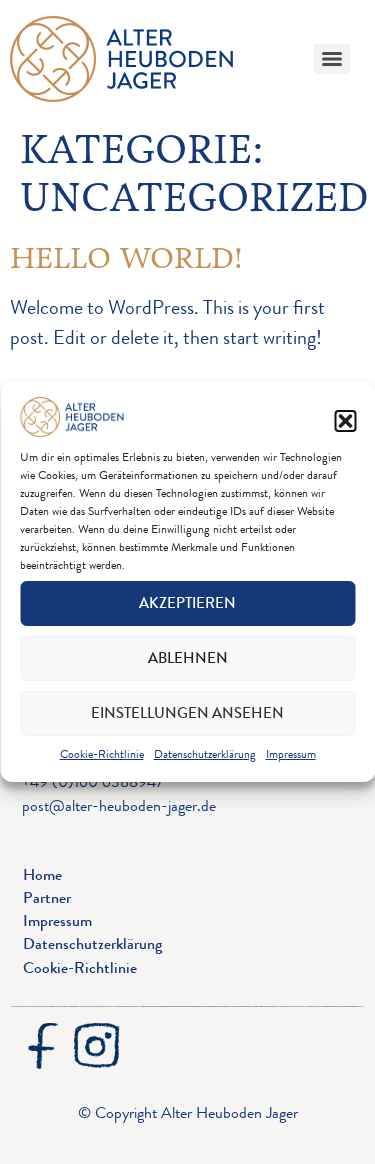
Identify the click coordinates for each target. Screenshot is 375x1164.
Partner (47, 897)
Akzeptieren (187, 603)
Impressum (291, 754)
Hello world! (126, 257)
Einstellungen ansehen (187, 713)
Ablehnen (188, 658)
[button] (345, 421)
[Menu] (332, 59)
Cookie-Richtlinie (102, 754)
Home (42, 874)
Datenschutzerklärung (205, 754)
